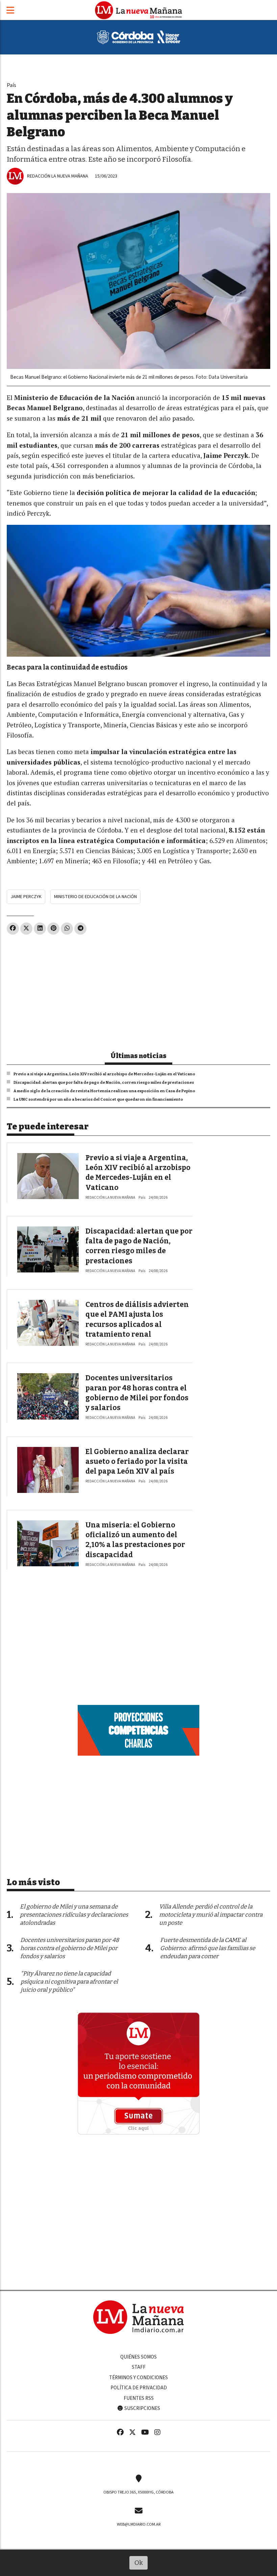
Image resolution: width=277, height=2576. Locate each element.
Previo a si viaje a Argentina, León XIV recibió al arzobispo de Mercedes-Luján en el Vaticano (104, 1074)
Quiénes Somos (138, 2357)
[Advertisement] (138, 990)
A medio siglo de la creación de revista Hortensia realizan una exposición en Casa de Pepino (104, 1091)
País (11, 85)
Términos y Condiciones (138, 2378)
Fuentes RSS (139, 2398)
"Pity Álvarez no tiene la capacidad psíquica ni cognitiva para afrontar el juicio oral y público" (69, 1982)
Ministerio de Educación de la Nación (95, 897)
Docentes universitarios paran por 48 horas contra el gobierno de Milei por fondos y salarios (70, 1948)
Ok (139, 2563)
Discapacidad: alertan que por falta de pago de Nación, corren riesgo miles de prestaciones (104, 1082)
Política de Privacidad (139, 2388)
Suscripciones (142, 2408)
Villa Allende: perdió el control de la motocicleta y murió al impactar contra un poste (211, 1915)
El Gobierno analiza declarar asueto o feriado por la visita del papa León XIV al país (137, 1462)
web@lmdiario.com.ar (139, 2524)
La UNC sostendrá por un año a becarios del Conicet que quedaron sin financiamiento (98, 1099)
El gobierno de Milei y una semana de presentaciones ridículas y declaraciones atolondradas (74, 1915)
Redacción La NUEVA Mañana (58, 176)
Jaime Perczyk (26, 897)
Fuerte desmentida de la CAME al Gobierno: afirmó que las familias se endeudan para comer (208, 1948)
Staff (139, 2367)
